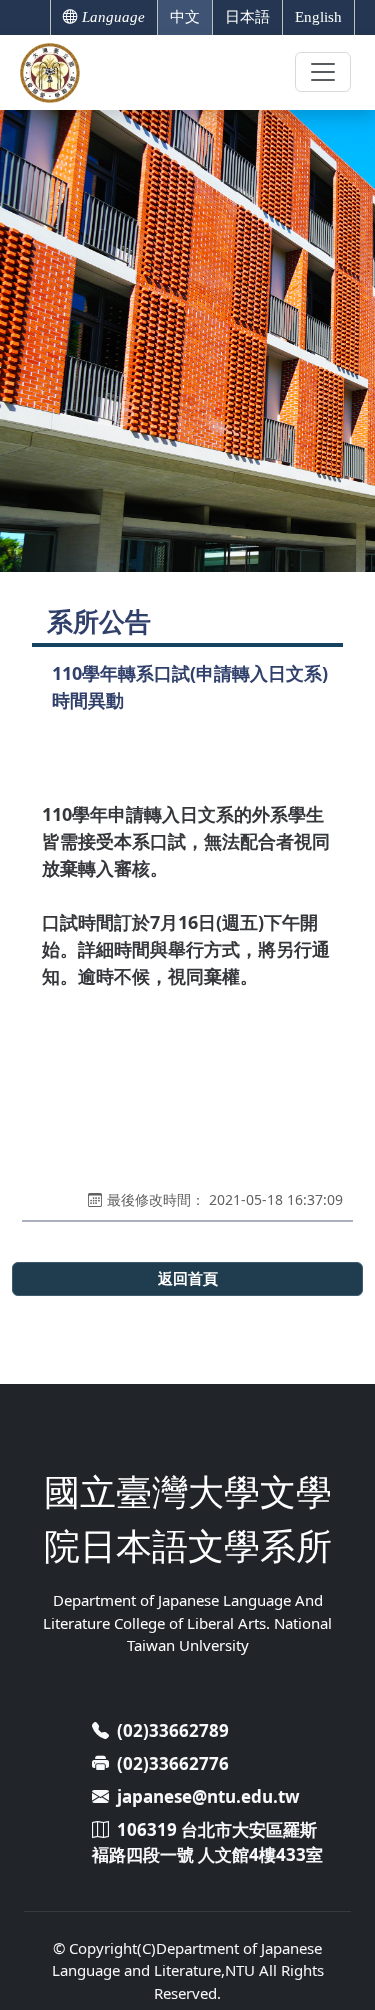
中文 (185, 17)
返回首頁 (188, 1278)
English (318, 17)
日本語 (247, 17)
